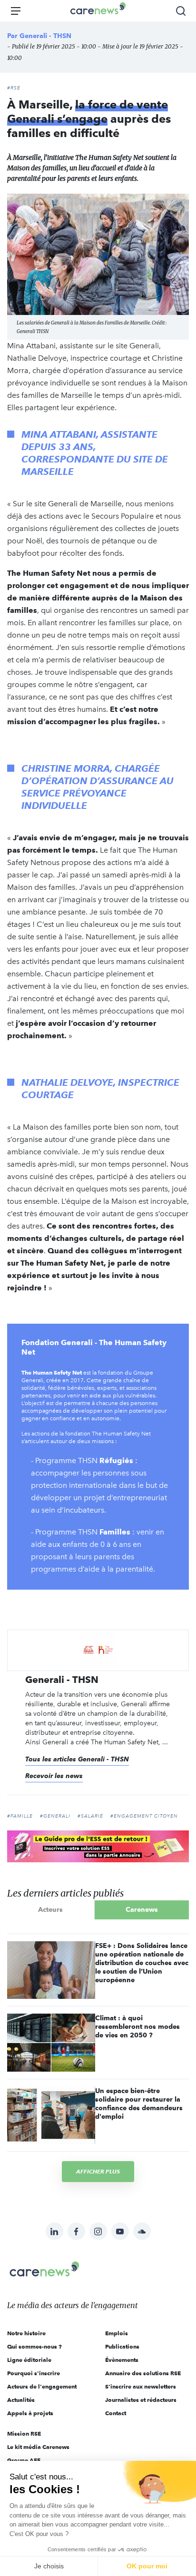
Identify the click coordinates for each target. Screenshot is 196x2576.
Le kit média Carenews (38, 2447)
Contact (116, 2413)
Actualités (21, 2400)
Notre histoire (26, 2333)
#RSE (14, 88)
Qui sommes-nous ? (34, 2346)
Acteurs (50, 1909)
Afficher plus (98, 2171)
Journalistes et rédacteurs (141, 2400)
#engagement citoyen (144, 1816)
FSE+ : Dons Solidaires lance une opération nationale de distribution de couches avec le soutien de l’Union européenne (142, 1963)
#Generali (55, 1816)
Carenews (142, 1909)
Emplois (117, 2333)
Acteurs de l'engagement (42, 2386)
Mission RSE (24, 2433)
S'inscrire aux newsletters (141, 2386)
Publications (122, 2346)
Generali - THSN (45, 36)
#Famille (20, 1816)
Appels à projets (30, 2413)
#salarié (90, 1816)
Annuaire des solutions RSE (143, 2373)
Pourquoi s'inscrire (34, 2373)
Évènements (122, 2360)
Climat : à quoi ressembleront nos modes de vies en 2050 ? (137, 2026)
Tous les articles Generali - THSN (77, 1759)
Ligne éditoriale (29, 2360)
